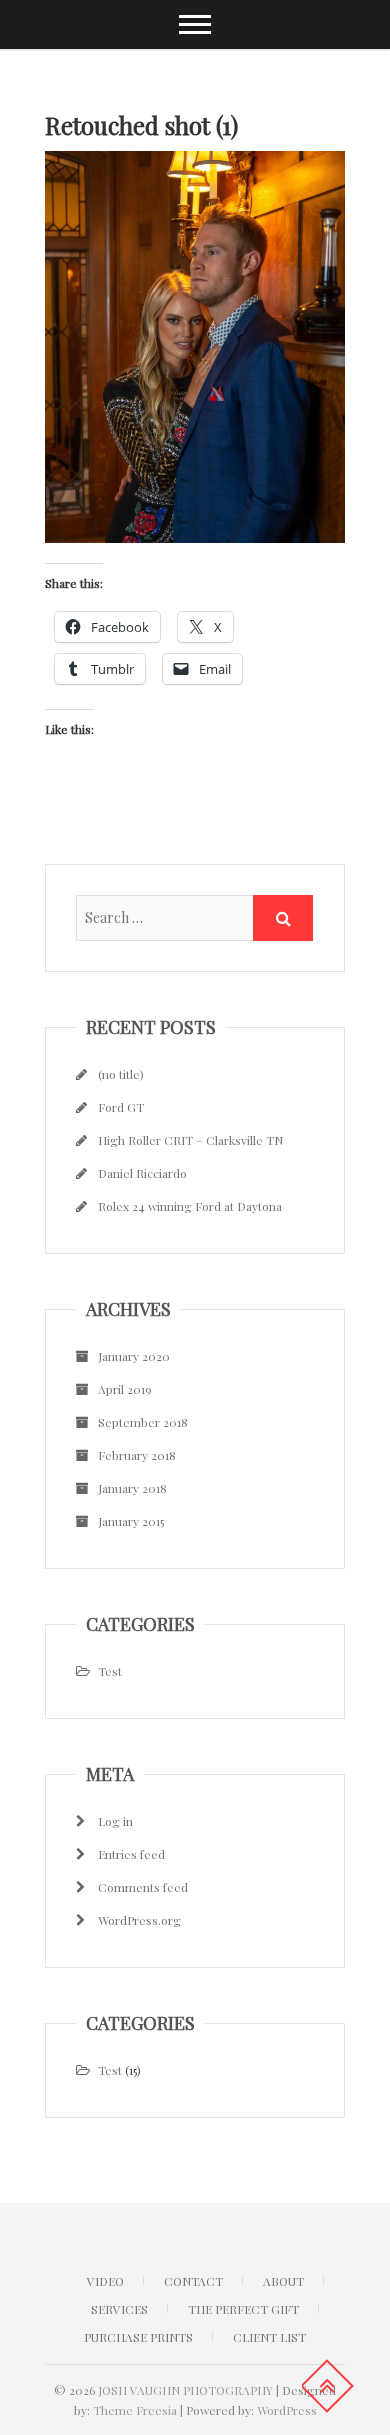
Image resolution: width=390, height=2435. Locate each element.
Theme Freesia (135, 2410)
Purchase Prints (138, 2337)
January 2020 (134, 1356)
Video (105, 2281)
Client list (269, 2337)
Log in (115, 1821)
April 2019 (125, 1389)
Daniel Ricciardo (142, 1173)
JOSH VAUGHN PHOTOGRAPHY (185, 2390)
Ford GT (121, 1107)
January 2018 (132, 1488)
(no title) (121, 1074)
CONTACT (193, 2281)
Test (110, 1671)
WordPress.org (139, 1920)
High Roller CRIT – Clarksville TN (190, 1140)
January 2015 (131, 1521)
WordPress (287, 2410)
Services (119, 2309)
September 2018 (143, 1422)
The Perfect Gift (243, 2309)
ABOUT (283, 2281)
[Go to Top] (327, 2386)
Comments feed (143, 1887)
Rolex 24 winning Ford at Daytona (190, 1206)
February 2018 (137, 1455)
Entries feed (131, 1854)
